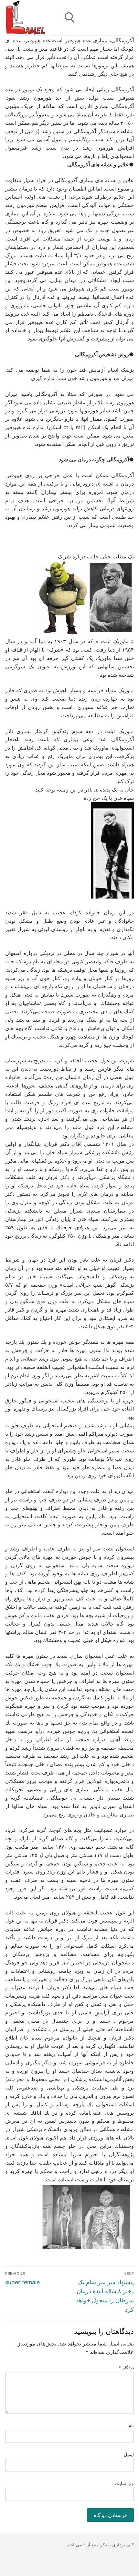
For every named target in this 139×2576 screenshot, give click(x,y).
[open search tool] (70, 18)
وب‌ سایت (125, 2483)
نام (131, 2425)
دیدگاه (127, 2368)
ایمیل (129, 2454)
